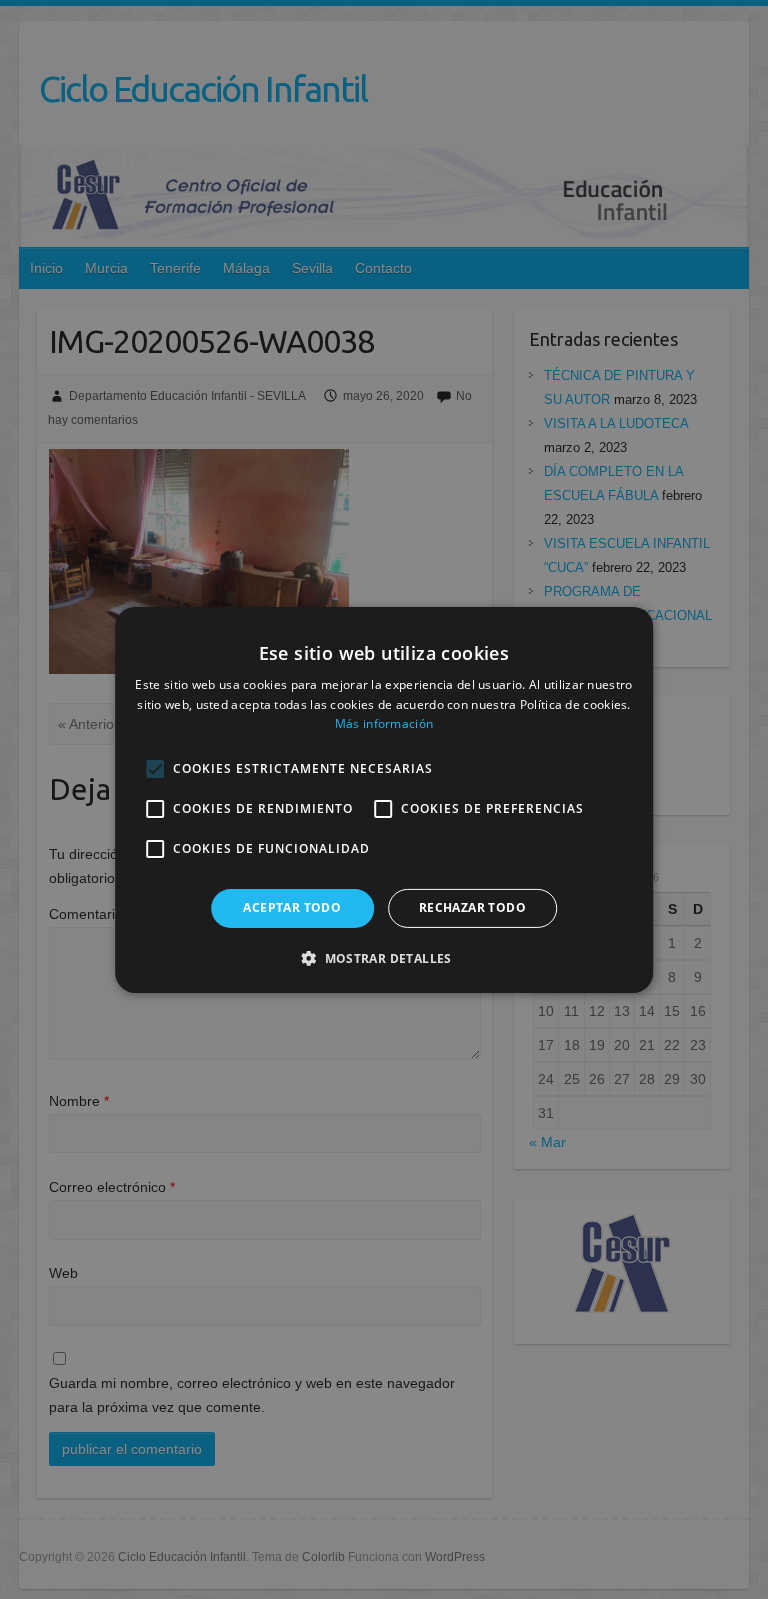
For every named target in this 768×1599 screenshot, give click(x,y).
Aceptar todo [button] (292, 907)
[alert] (384, 799)
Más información (384, 723)
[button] (384, 958)
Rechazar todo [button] (472, 907)
